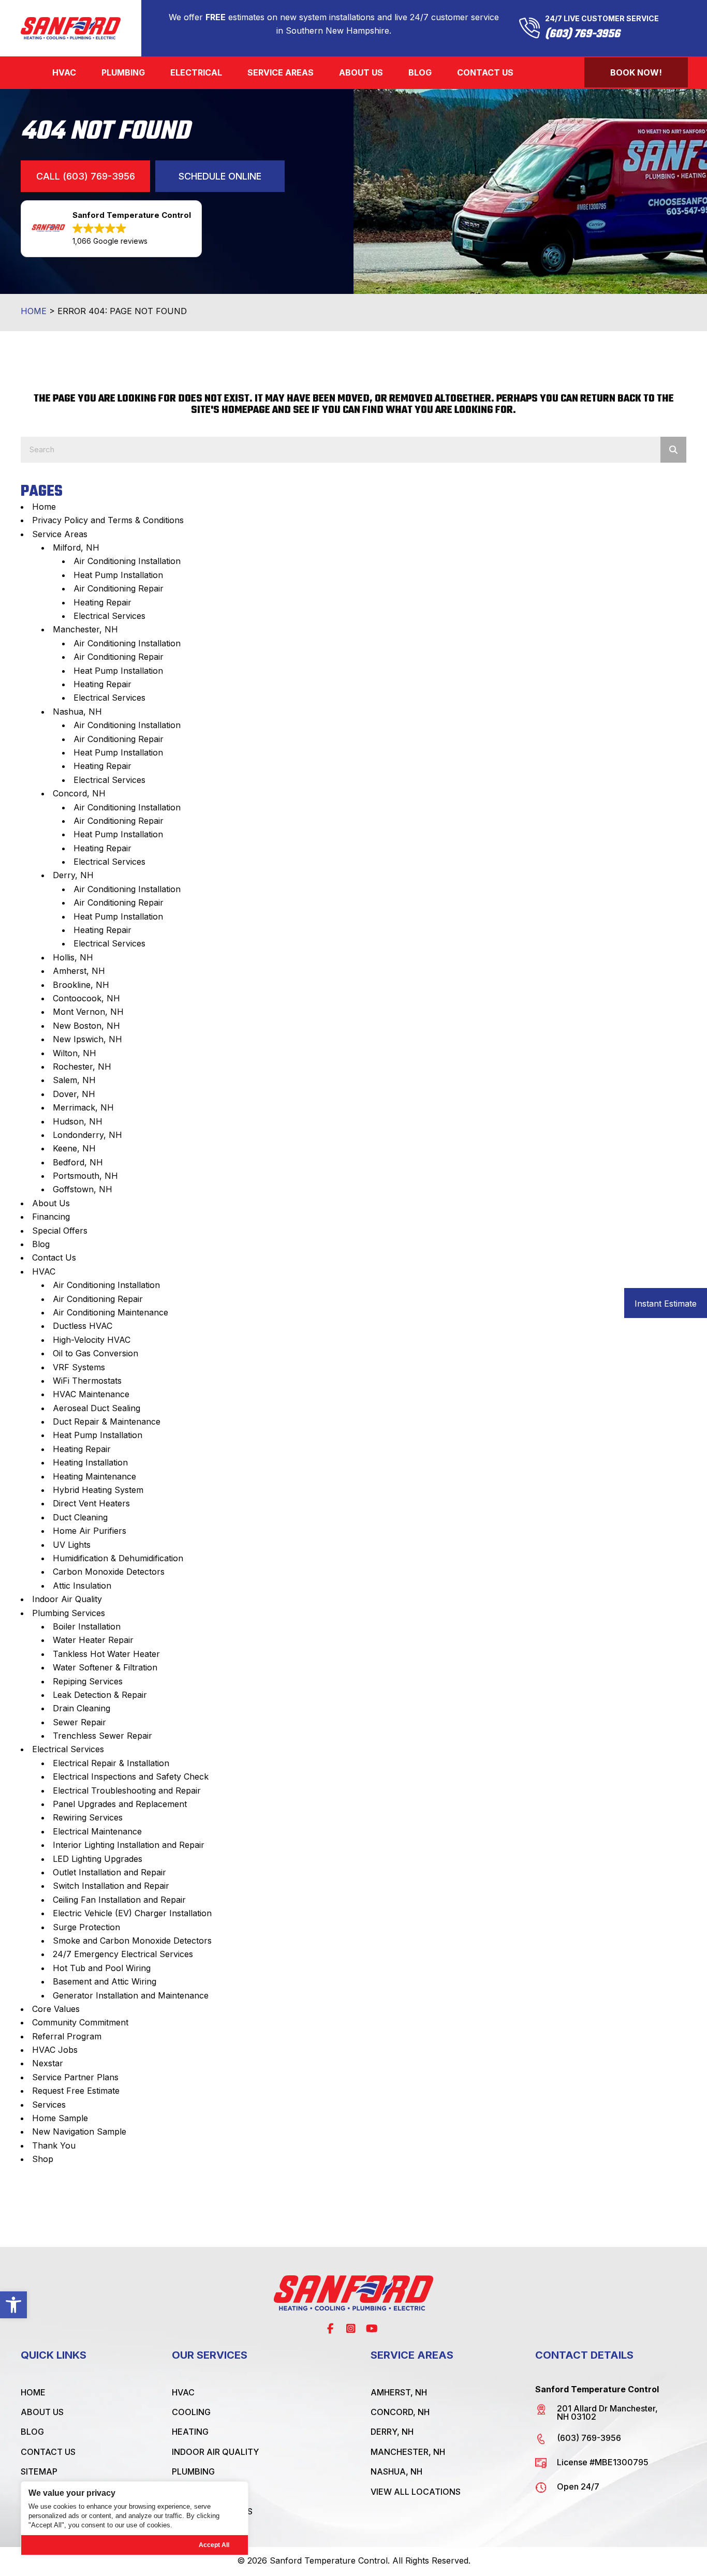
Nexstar (48, 2063)
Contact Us (54, 1257)
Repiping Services (88, 1681)
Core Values (56, 2009)
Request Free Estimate (76, 2091)
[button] (13, 2305)
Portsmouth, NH (85, 1176)
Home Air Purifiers (90, 1531)
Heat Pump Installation (118, 575)
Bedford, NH (78, 1162)
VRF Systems (79, 1367)
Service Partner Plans (75, 2077)
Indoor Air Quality (67, 1599)
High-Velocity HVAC (92, 1340)
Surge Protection (86, 1927)
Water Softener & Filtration (105, 1667)
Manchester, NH (85, 629)
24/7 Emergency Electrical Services (123, 1954)
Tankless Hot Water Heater (106, 1654)
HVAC (44, 1271)
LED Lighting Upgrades (98, 1859)
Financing (51, 1217)
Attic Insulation (82, 1586)
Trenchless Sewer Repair (102, 1736)
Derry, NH (73, 875)
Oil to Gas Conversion (95, 1353)
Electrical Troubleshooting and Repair (127, 1790)
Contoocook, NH (86, 998)
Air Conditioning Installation (127, 561)
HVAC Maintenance (91, 1394)
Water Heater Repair (93, 1640)
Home (34, 311)
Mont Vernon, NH (88, 1012)
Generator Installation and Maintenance (131, 1995)
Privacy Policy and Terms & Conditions (108, 520)
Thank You (54, 2145)
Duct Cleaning (80, 1517)
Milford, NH (76, 547)
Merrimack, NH (83, 1107)
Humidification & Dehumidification (118, 1558)
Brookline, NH (81, 985)
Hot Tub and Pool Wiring (102, 1968)
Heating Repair (102, 602)
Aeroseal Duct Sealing (97, 1408)
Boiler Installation (87, 1626)
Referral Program (67, 2036)
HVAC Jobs (55, 2050)
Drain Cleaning (82, 1708)
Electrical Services (109, 616)
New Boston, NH (86, 1026)
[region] (135, 2518)
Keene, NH (74, 1148)
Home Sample (60, 2118)
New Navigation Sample (79, 2131)
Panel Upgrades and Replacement (120, 1804)
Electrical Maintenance (97, 1831)
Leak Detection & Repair (100, 1695)
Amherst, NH (79, 971)
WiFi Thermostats (87, 1381)
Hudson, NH (78, 1121)
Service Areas (60, 534)
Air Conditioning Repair (119, 588)
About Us (51, 1203)
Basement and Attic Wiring (105, 1981)
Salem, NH (74, 1080)
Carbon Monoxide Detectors (109, 1572)
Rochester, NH (82, 1067)
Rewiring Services (88, 1817)
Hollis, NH (73, 957)
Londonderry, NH (87, 1135)
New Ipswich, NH (87, 1039)
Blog (41, 1244)
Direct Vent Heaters (91, 1503)
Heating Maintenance (94, 1476)
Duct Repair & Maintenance (107, 1422)
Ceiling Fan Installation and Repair (119, 1900)
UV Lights (72, 1545)
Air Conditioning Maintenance (111, 1312)
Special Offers (60, 1231)
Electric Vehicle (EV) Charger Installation (132, 1913)
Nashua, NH (77, 712)
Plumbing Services (69, 1613)
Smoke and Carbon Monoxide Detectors (132, 1941)
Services (49, 2105)
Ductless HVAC (83, 1326)
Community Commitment (80, 2022)
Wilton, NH (75, 1053)
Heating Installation (90, 1462)
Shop (43, 2159)
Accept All (214, 2545)
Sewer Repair (79, 1722)
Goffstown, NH (83, 1189)
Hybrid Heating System (98, 1490)
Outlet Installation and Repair (109, 1872)
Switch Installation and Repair (111, 1886)
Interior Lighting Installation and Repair (129, 1845)
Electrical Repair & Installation (111, 1763)
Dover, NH (74, 1094)
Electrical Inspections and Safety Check (131, 1776)
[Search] (673, 450)
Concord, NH (79, 793)
